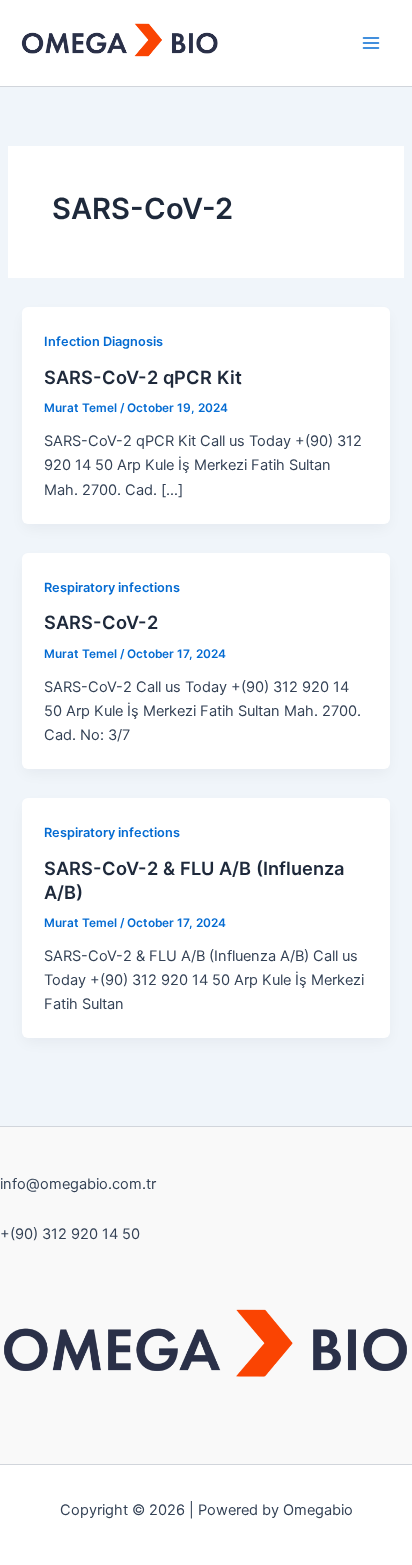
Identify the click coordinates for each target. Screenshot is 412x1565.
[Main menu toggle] (371, 43)
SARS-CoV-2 (101, 622)
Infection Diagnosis (103, 341)
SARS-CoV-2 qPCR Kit (143, 377)
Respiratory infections (112, 587)
